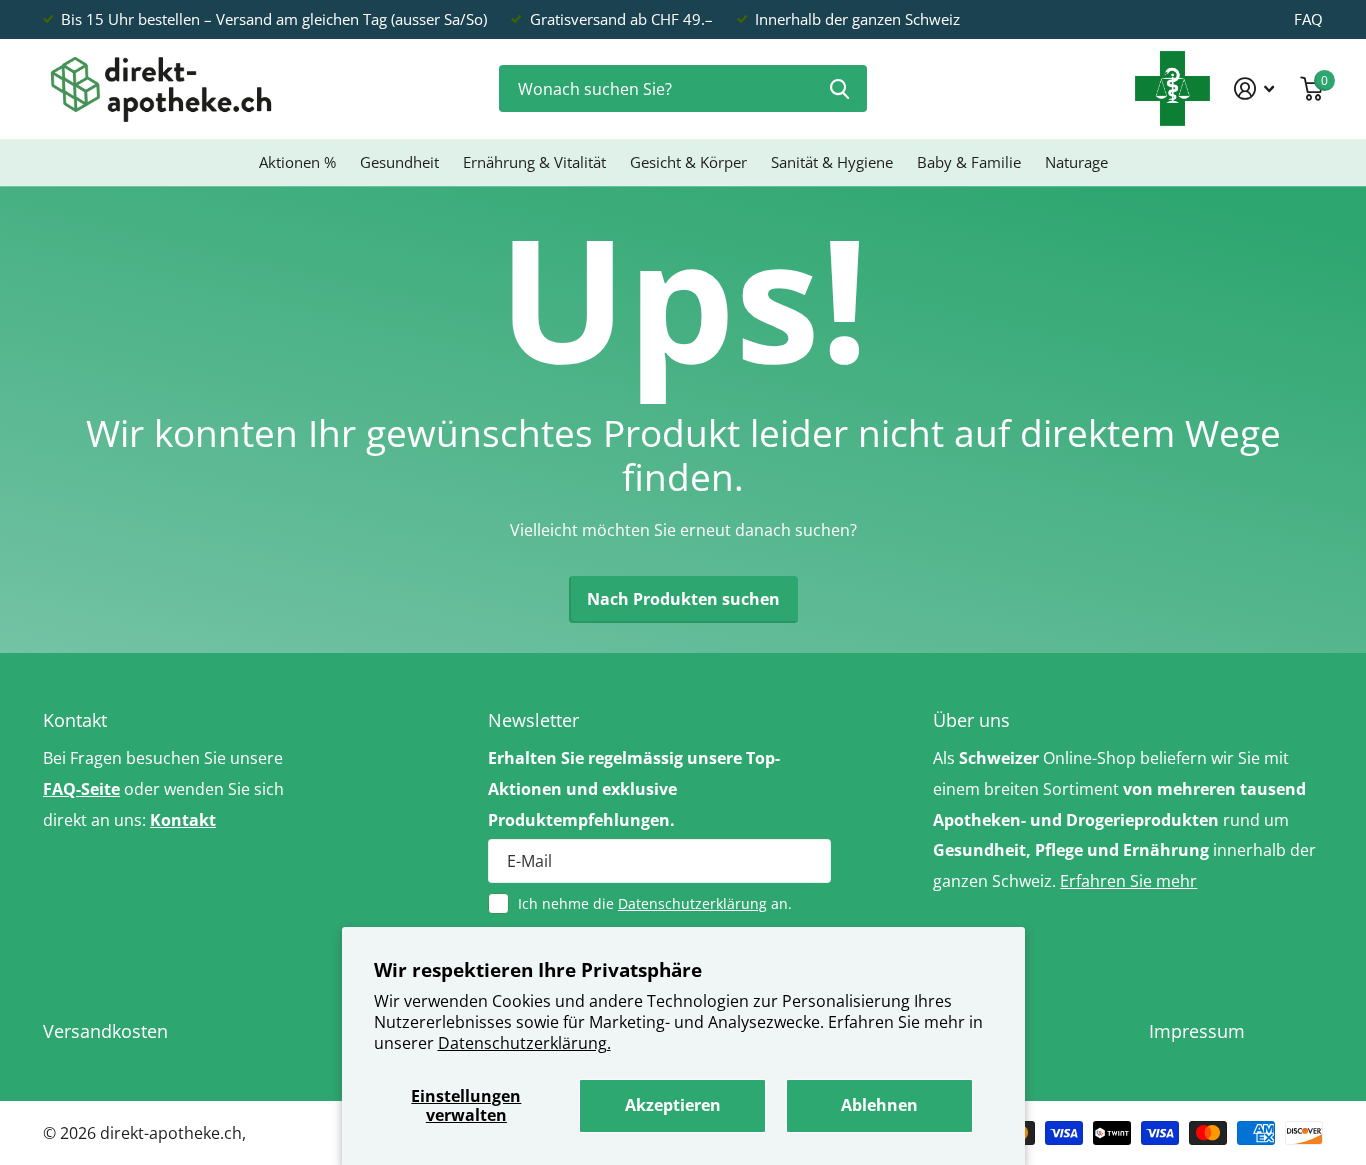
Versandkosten (105, 1031)
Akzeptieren (673, 1105)
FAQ (1308, 19)
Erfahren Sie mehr (1128, 881)
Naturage (1076, 162)
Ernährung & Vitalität (534, 162)
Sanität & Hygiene (832, 162)
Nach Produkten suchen (683, 599)
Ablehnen (879, 1105)
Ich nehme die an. (655, 903)
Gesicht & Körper (688, 162)
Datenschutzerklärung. (524, 1043)
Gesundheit (399, 162)
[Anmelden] (1254, 88)
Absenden (839, 88)
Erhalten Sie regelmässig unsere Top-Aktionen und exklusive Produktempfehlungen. (634, 789)
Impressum (1197, 1031)
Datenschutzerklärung (692, 903)
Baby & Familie (969, 162)
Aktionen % (297, 162)
